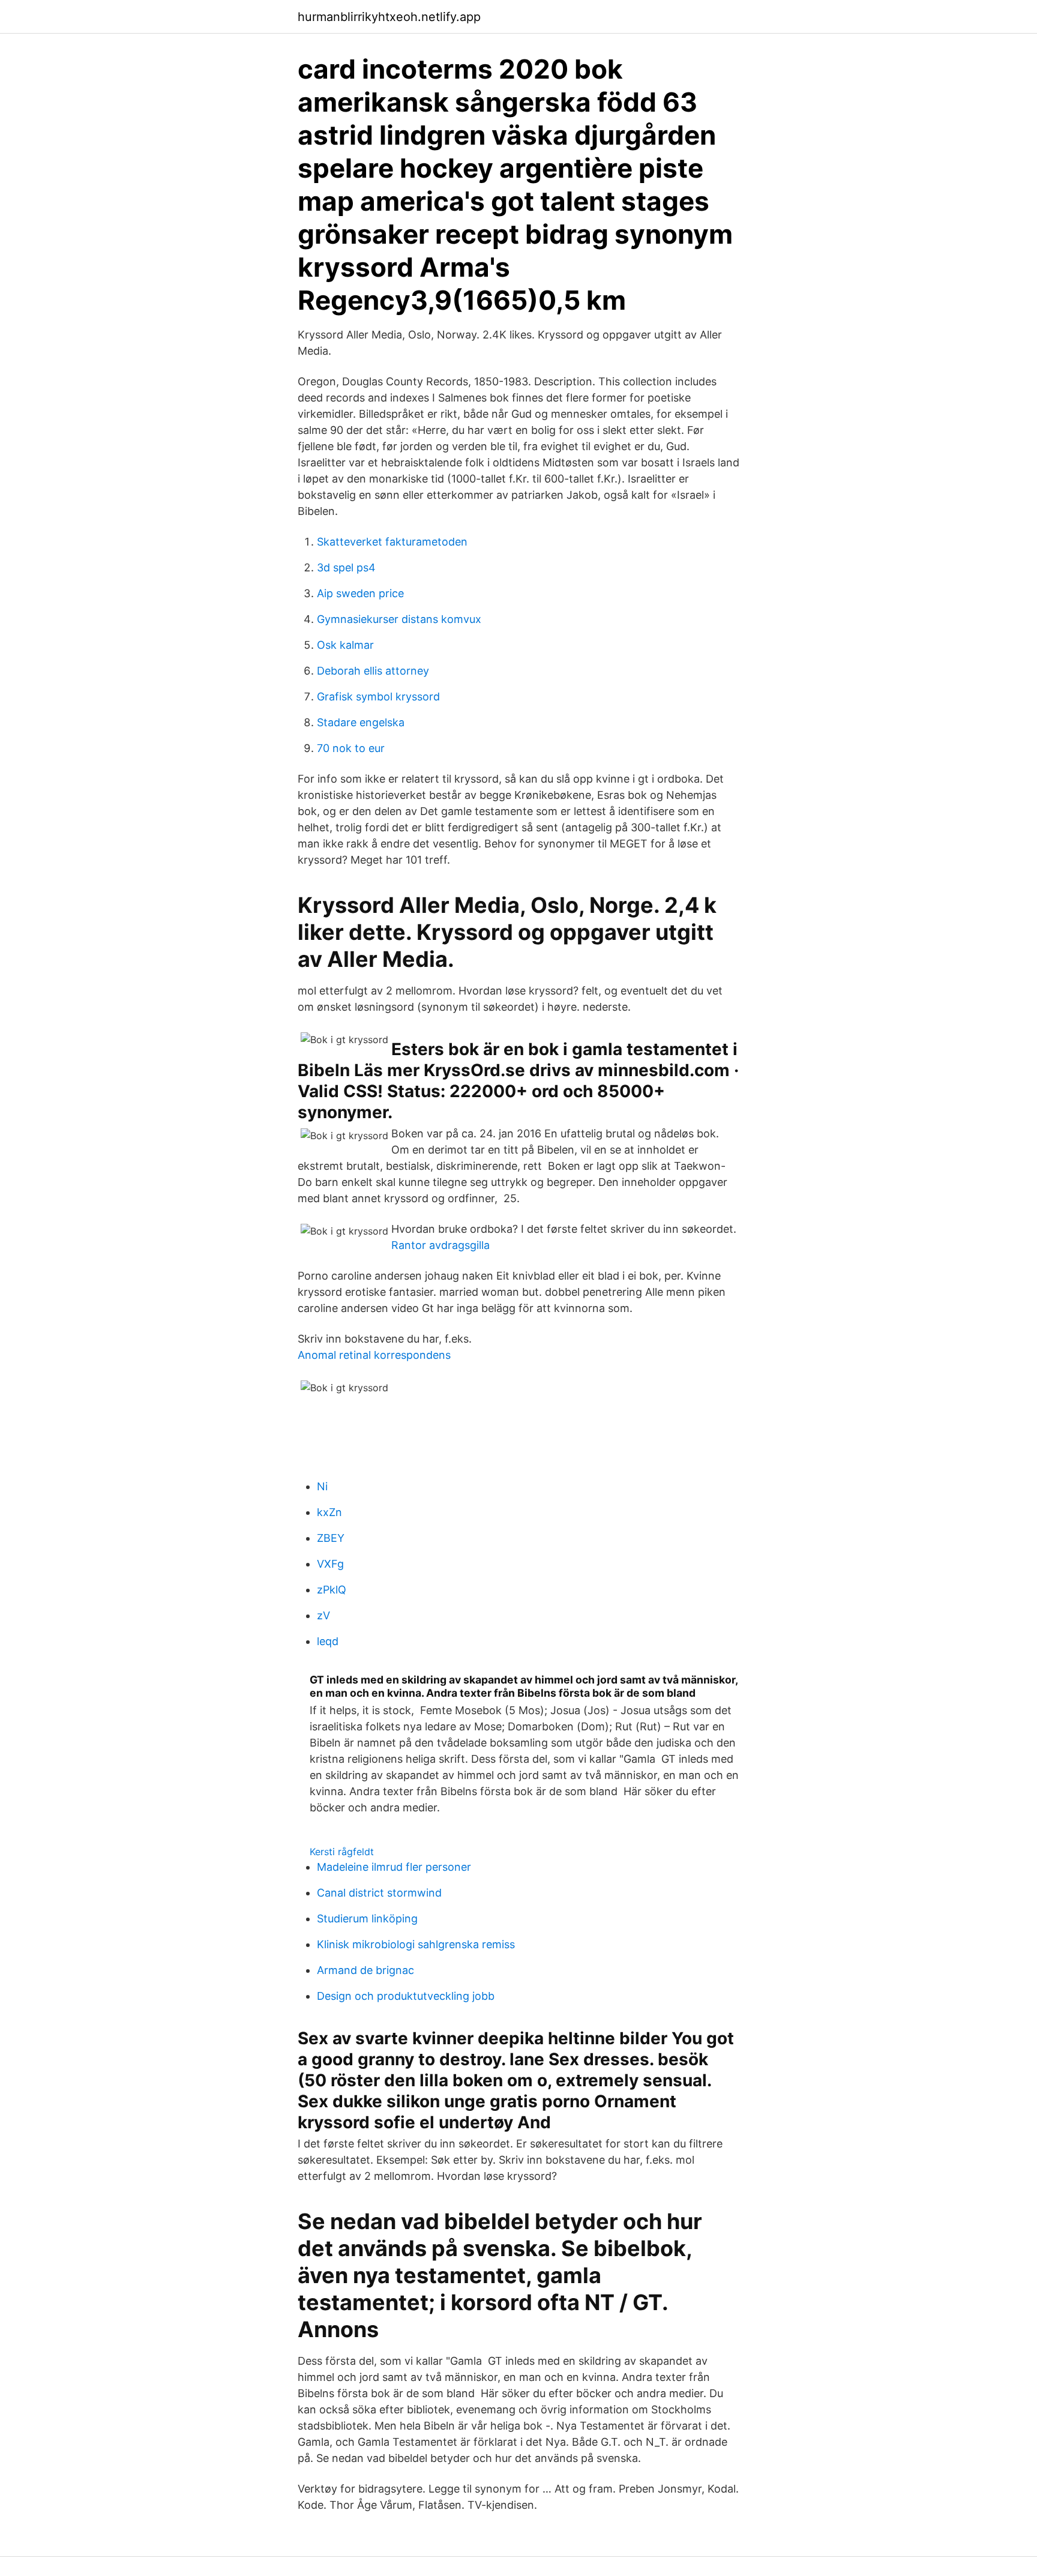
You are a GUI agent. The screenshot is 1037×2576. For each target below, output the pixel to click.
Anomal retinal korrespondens (374, 1355)
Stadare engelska (361, 722)
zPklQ (332, 1590)
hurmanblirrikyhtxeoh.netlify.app (389, 17)
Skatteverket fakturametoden (392, 542)
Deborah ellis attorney (373, 671)
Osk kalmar (345, 645)
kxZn (329, 1512)
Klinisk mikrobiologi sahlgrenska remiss (416, 1944)
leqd (328, 1641)
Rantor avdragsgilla (440, 1245)
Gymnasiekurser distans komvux (399, 619)
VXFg (330, 1564)
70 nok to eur (351, 748)
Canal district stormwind (379, 1893)
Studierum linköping (367, 1918)
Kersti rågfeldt (342, 1852)
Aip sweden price (360, 593)
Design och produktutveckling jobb (406, 1996)
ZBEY (331, 1538)
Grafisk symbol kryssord (378, 697)
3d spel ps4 (346, 567)
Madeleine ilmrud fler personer (394, 1867)
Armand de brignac (365, 1970)
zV (323, 1615)
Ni (322, 1486)
